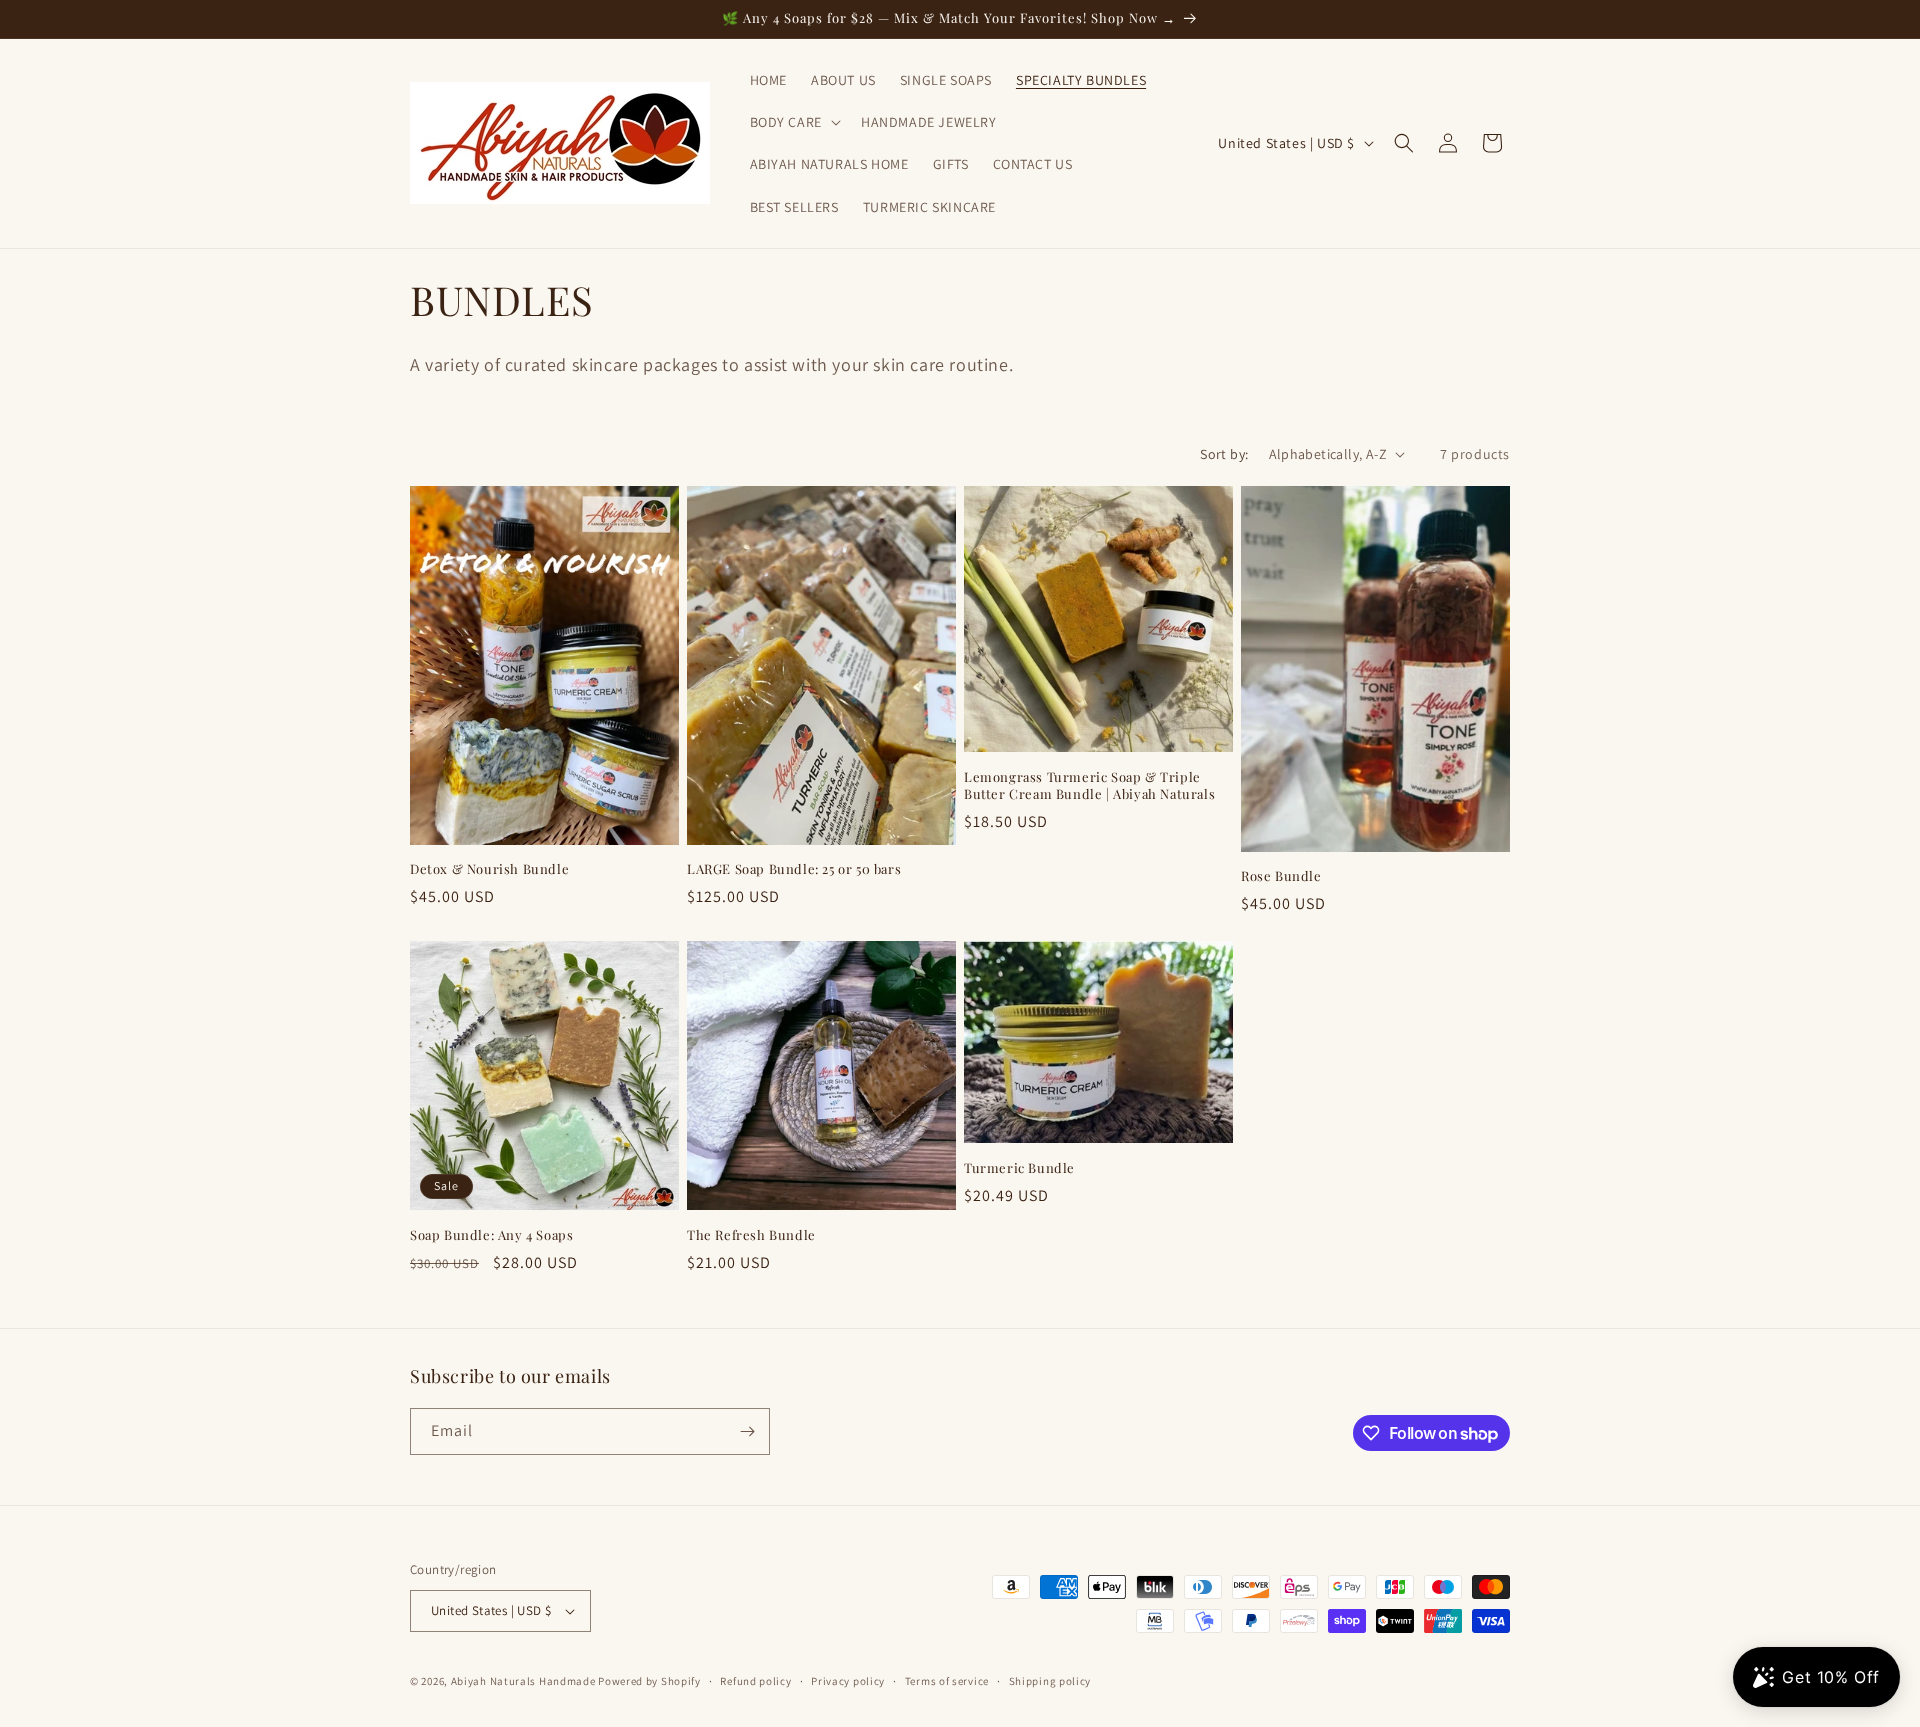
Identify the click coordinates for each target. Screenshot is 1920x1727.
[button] (793, 122)
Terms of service (947, 1681)
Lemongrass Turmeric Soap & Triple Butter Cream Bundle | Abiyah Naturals (1089, 785)
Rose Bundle (1281, 876)
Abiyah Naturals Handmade (523, 1681)
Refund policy (755, 1681)
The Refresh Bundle (751, 1235)
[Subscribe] (747, 1431)
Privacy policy (848, 1681)
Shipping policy (1050, 1681)
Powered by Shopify (649, 1681)
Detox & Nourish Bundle (489, 869)
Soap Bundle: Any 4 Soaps (491, 1235)
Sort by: (1224, 454)
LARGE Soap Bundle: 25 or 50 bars (794, 869)
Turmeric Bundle (1019, 1168)
